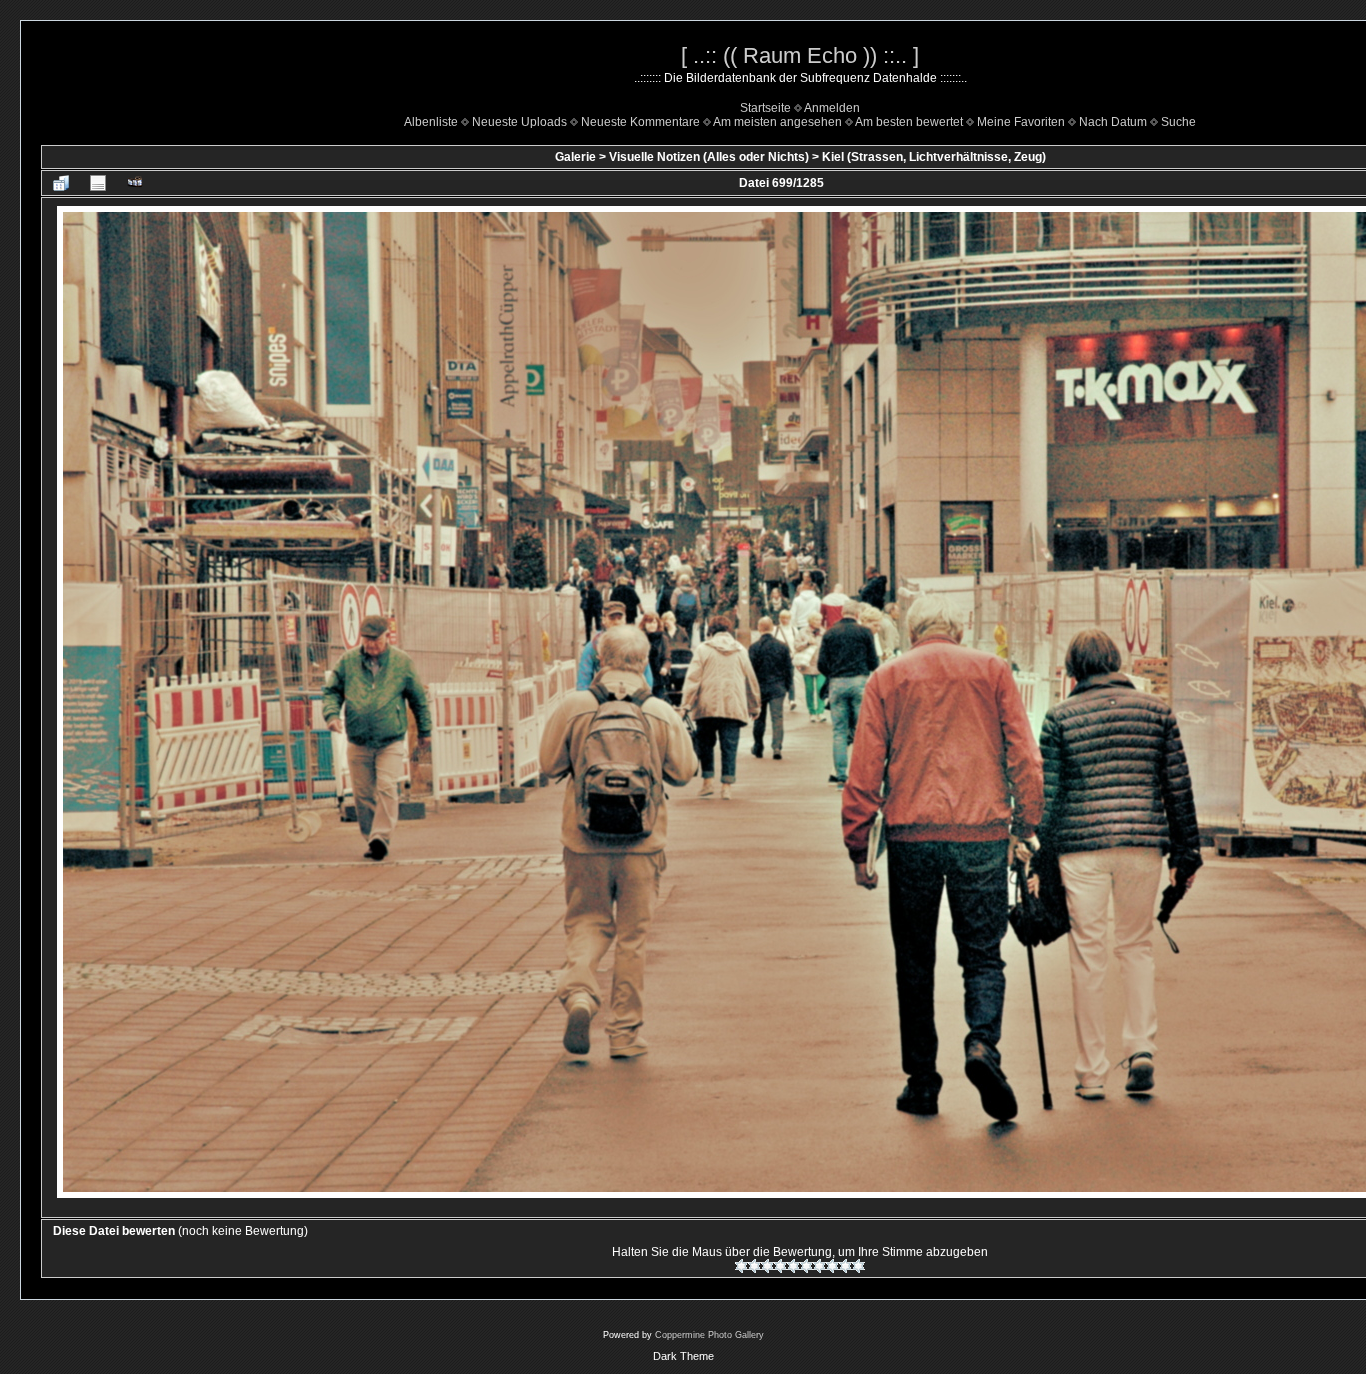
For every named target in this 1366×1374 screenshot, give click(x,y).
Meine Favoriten (1021, 122)
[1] (741, 1266)
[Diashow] (135, 183)
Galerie (575, 157)
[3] (767, 1266)
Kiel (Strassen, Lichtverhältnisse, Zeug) (934, 157)
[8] (832, 1266)
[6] (806, 1266)
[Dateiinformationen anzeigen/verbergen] (98, 183)
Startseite (765, 108)
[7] (819, 1266)
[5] (793, 1266)
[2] (754, 1266)
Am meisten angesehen (777, 122)
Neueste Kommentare (640, 122)
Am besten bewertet (909, 122)
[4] (780, 1266)
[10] (858, 1266)
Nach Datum (1113, 122)
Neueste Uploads (519, 122)
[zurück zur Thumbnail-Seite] (61, 183)
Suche (1178, 122)
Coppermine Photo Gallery (709, 1335)
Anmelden (832, 108)
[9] (845, 1266)
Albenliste (431, 122)
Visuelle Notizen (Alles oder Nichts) (709, 157)
